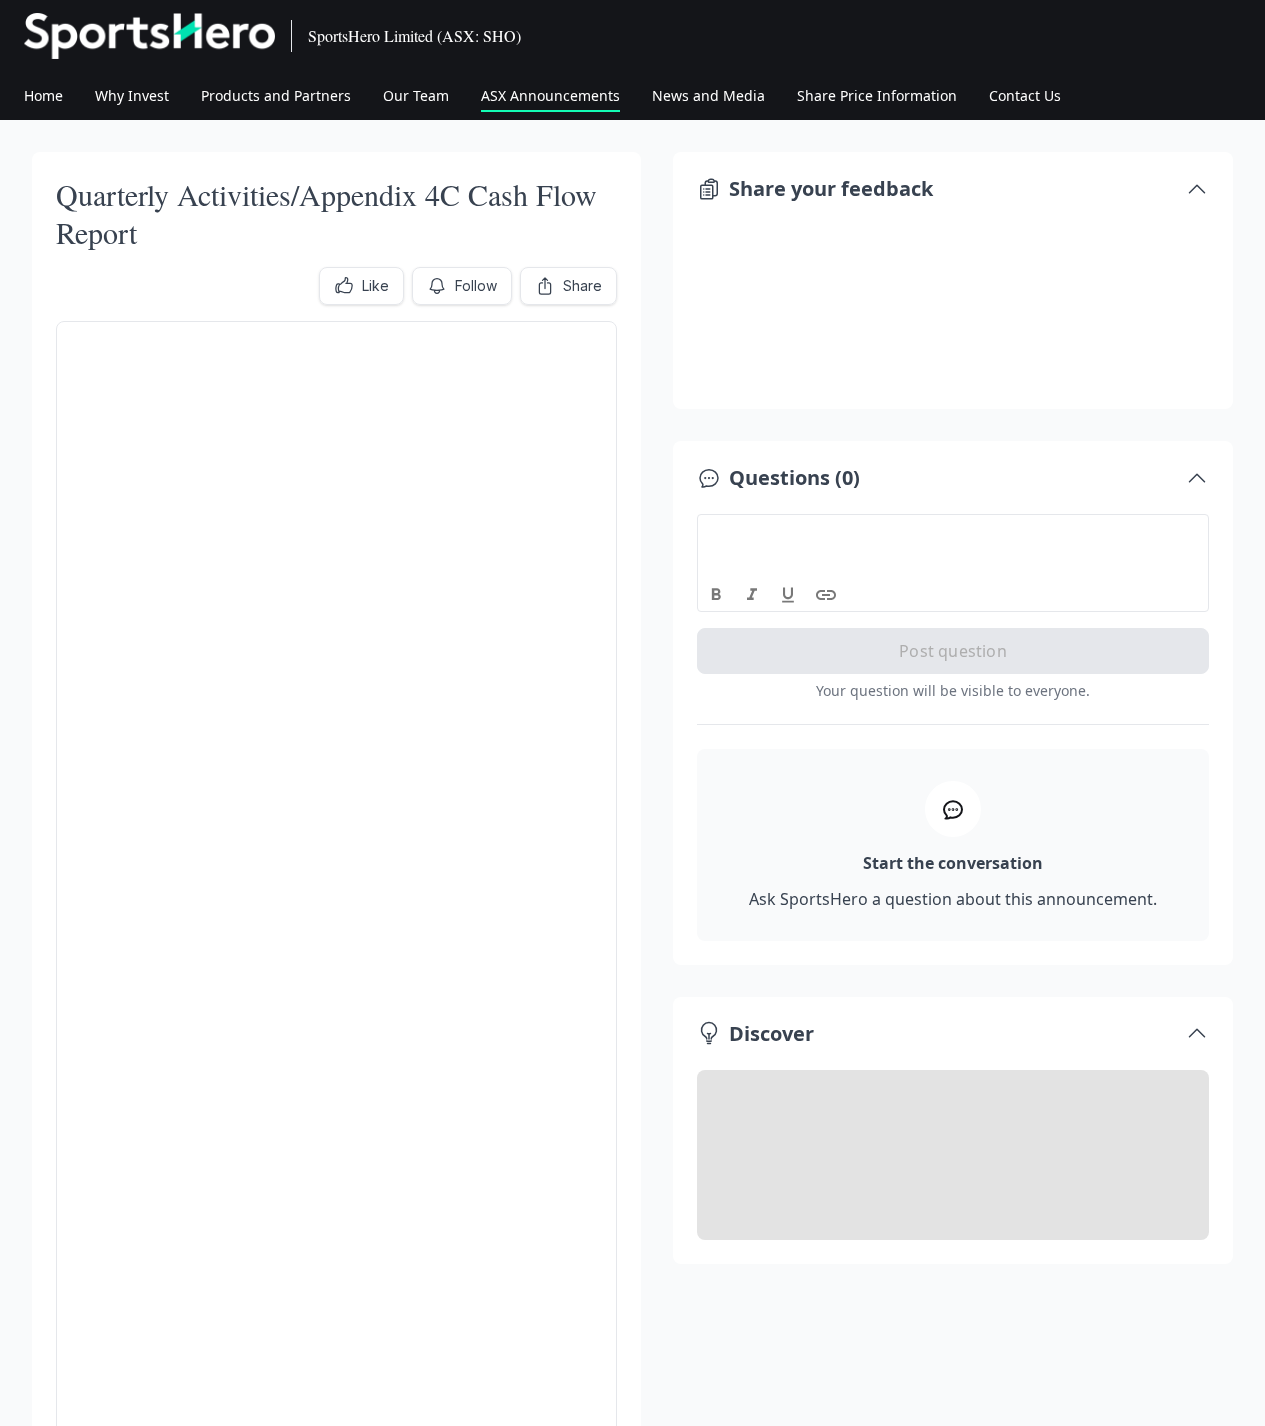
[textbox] (953, 533)
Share (582, 285)
